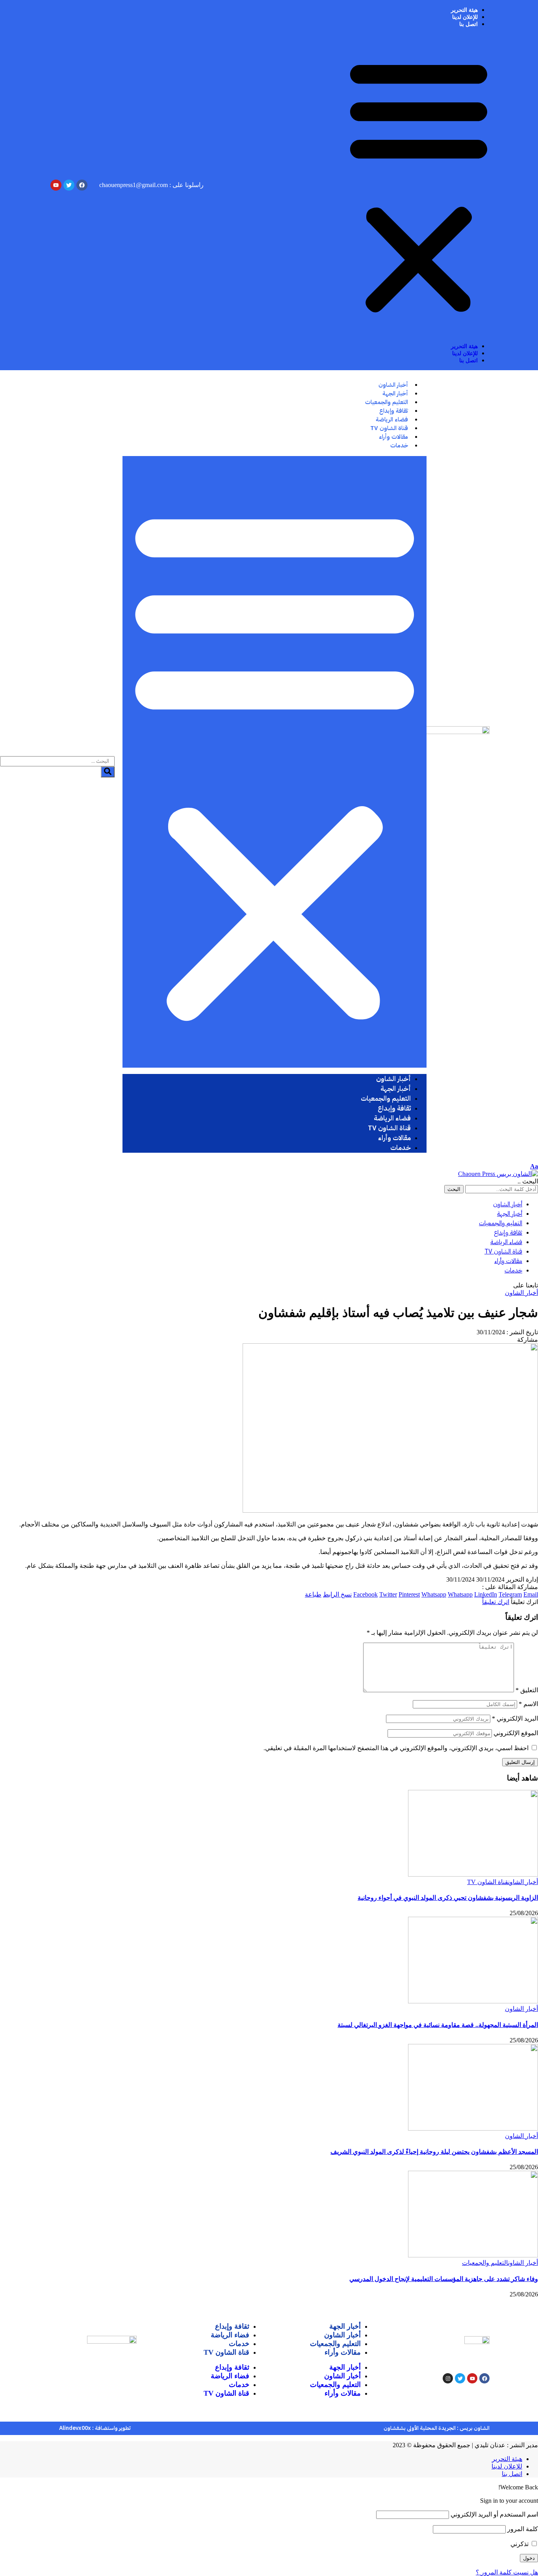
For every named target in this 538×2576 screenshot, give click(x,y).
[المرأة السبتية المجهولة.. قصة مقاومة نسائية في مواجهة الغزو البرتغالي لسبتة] (473, 2001)
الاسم (528, 1704)
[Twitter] (460, 2378)
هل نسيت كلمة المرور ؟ (507, 2572)
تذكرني (520, 2544)
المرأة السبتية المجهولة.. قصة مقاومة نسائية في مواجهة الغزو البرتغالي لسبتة (438, 2025)
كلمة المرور (523, 2529)
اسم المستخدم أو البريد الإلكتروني (494, 2514)
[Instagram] (448, 2378)
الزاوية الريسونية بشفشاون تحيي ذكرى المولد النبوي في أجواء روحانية (448, 1898)
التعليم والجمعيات (485, 2263)
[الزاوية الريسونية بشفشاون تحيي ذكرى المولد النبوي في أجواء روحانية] (473, 1874)
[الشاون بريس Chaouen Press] (498, 1174)
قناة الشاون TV (488, 1882)
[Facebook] (484, 2378)
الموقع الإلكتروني (516, 1733)
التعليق (527, 1690)
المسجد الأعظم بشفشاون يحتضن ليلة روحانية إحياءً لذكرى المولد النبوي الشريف (434, 2152)
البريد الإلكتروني (515, 1718)
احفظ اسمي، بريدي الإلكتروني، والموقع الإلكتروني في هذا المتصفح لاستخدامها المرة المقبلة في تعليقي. (396, 1748)
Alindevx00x (75, 2428)
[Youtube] (472, 2378)
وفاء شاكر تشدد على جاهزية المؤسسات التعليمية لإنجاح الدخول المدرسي (444, 2279)
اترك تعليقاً (496, 1602)
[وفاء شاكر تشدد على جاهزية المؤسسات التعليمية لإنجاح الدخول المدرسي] (473, 2255)
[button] (419, 185)
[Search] (108, 772)
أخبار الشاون (521, 1293)
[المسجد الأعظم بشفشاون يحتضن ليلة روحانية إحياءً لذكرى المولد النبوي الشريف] (473, 2128)
